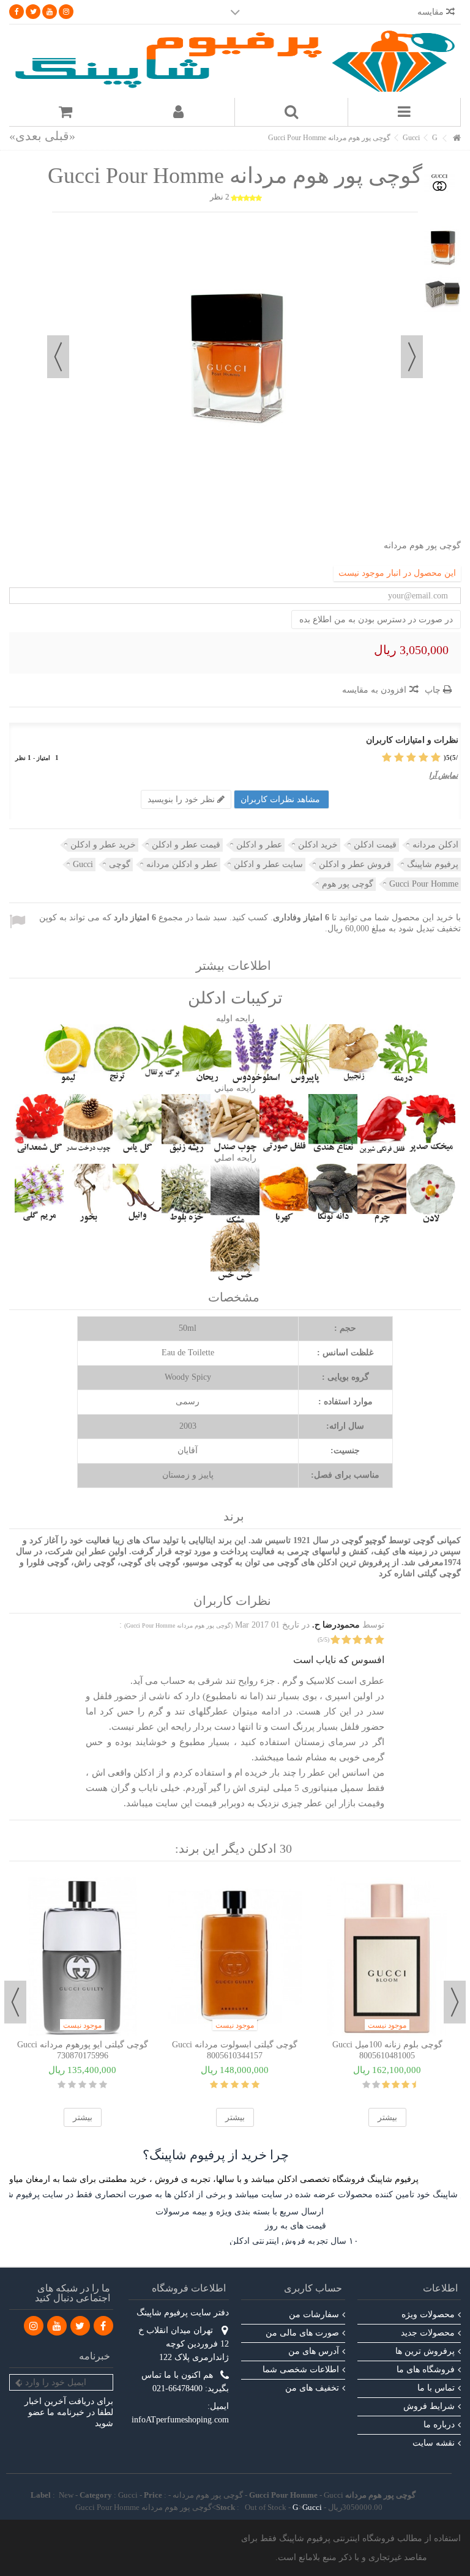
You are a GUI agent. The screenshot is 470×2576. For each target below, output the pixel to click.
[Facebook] (17, 12)
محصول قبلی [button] (412, 357)
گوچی (120, 864)
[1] (436, 758)
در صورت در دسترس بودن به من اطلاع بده (376, 620)
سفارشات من (314, 2314)
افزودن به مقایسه (374, 690)
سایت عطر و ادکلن (268, 864)
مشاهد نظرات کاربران (282, 799)
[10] (366, 2085)
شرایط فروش (429, 2406)
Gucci (83, 864)
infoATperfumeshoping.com (180, 2420)
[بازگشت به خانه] (457, 139)
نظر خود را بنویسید (182, 799)
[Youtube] (50, 12)
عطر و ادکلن (259, 845)
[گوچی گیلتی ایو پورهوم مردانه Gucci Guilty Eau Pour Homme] (82, 1957)
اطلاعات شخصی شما (301, 2369)
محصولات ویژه (428, 2314)
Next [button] (15, 2002)
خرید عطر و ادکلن (103, 845)
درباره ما (439, 2425)
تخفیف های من (312, 2388)
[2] (423, 758)
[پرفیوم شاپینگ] (235, 61)
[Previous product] (60, 136)
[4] (399, 758)
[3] (411, 758)
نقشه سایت (434, 2443)
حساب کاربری (313, 2288)
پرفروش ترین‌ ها (425, 2351)
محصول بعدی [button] (58, 357)
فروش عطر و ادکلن (355, 864)
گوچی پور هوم (348, 884)
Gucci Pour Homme (424, 884)
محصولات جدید (428, 2333)
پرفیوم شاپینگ (433, 864)
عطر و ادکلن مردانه (182, 864)
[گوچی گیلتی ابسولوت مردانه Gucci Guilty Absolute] (235, 1957)
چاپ (434, 690)
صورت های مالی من (302, 2333)
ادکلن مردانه (435, 845)
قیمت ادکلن (375, 845)
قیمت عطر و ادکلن (186, 845)
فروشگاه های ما (426, 2369)
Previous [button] (455, 2002)
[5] (387, 758)
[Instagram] (66, 12)
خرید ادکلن (318, 845)
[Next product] (25, 136)
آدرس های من (314, 2351)
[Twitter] (33, 12)
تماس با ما (436, 2388)
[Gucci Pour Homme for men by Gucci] (442, 248)
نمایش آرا (443, 775)
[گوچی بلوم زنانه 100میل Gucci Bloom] (387, 1957)
